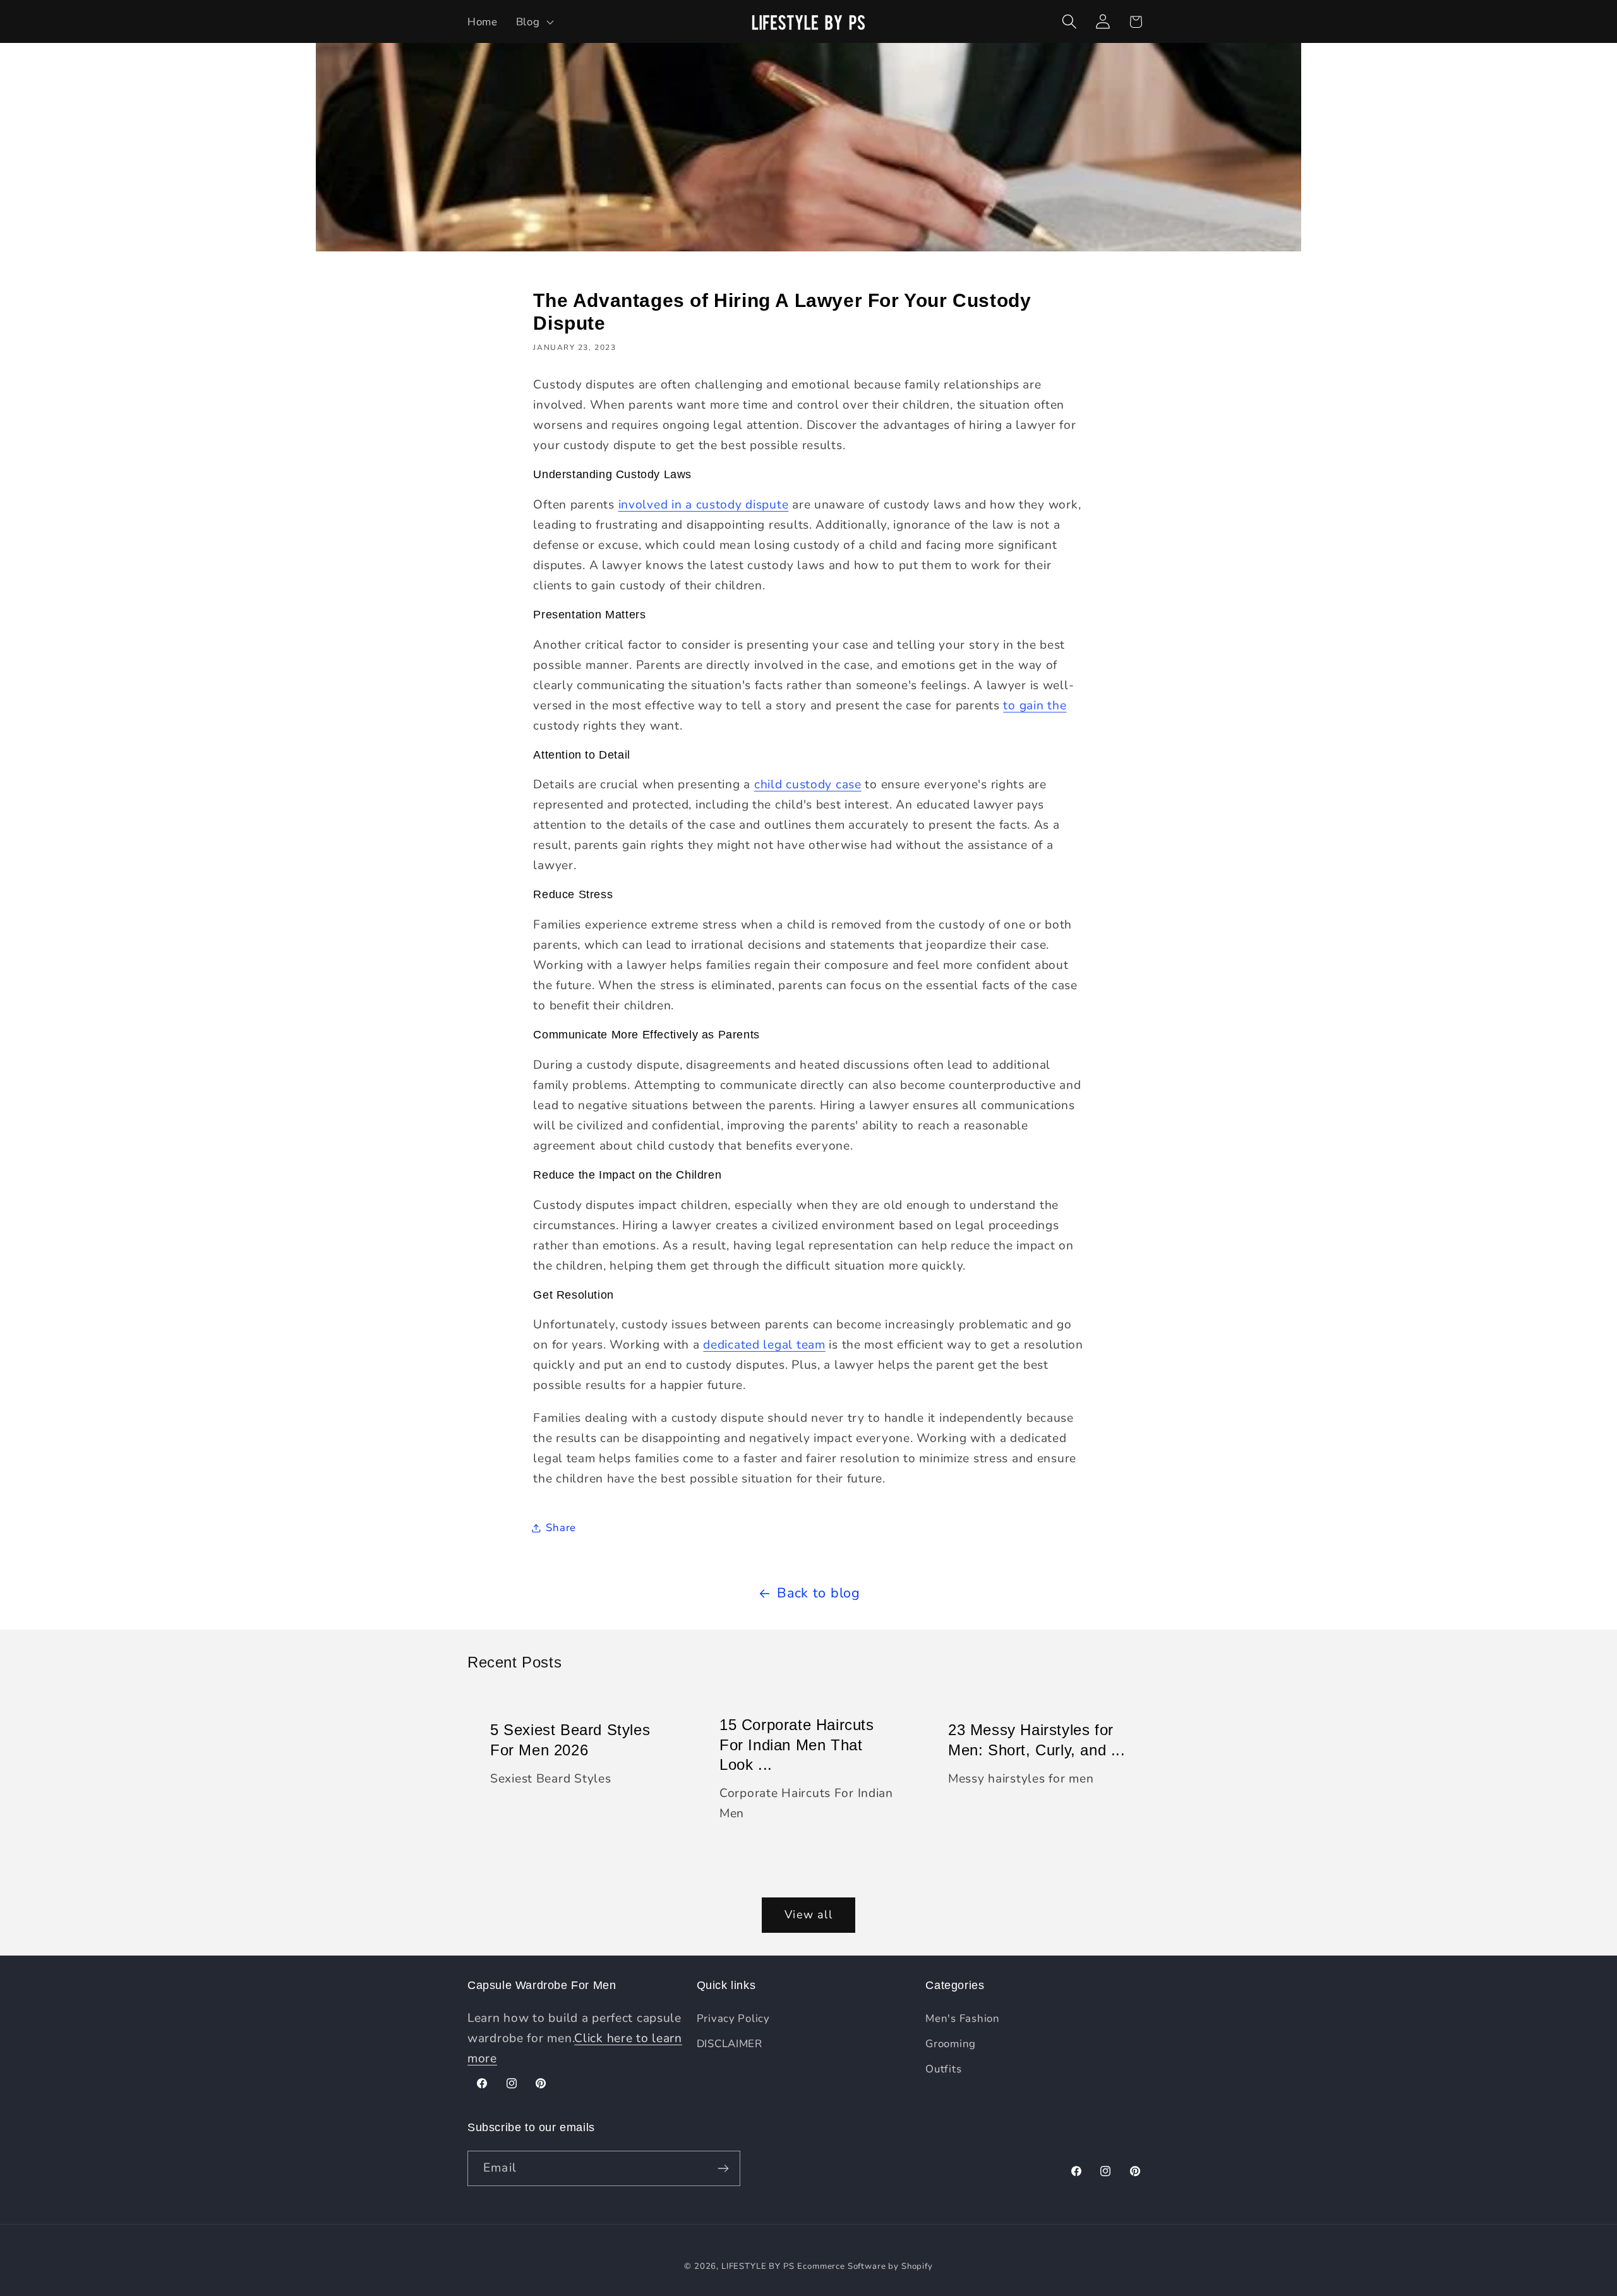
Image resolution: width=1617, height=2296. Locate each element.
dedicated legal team (764, 1345)
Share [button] (561, 1528)
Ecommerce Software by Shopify (865, 2266)
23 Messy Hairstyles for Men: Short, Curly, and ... (1037, 1740)
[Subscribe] (723, 2168)
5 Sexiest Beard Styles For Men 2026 (570, 1740)
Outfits (943, 2069)
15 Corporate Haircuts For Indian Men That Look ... (797, 1744)
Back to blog (819, 1593)
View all (808, 1914)
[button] (533, 21)
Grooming (951, 2044)
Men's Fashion (962, 2018)
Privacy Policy (733, 2018)
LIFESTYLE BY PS (758, 2266)
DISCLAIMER (730, 2044)
